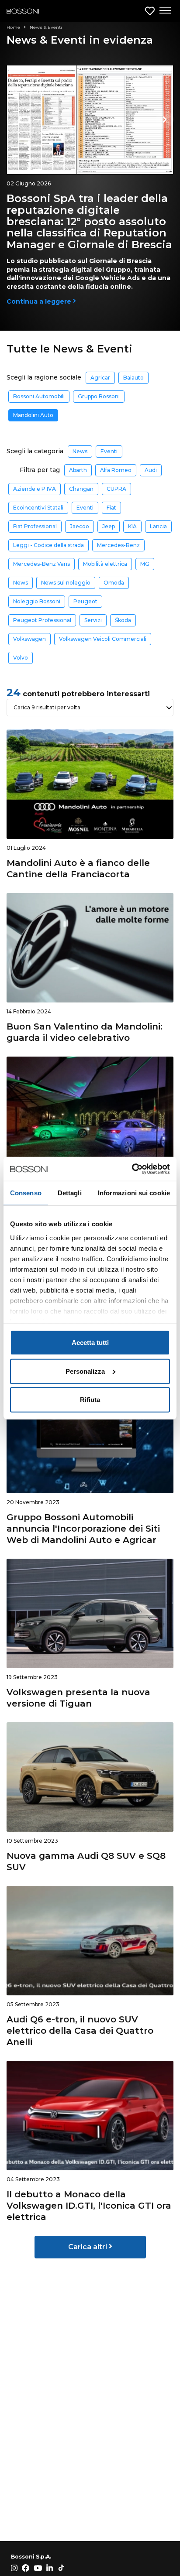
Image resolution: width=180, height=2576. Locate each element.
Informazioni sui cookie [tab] (134, 1193)
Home (14, 27)
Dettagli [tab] (70, 1193)
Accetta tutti (90, 1343)
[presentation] (165, 120)
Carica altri (88, 2247)
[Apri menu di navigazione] (165, 11)
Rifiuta (90, 1400)
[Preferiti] (150, 11)
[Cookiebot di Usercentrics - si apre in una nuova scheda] (132, 1169)
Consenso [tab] (26, 1193)
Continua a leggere (40, 301)
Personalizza (85, 1371)
